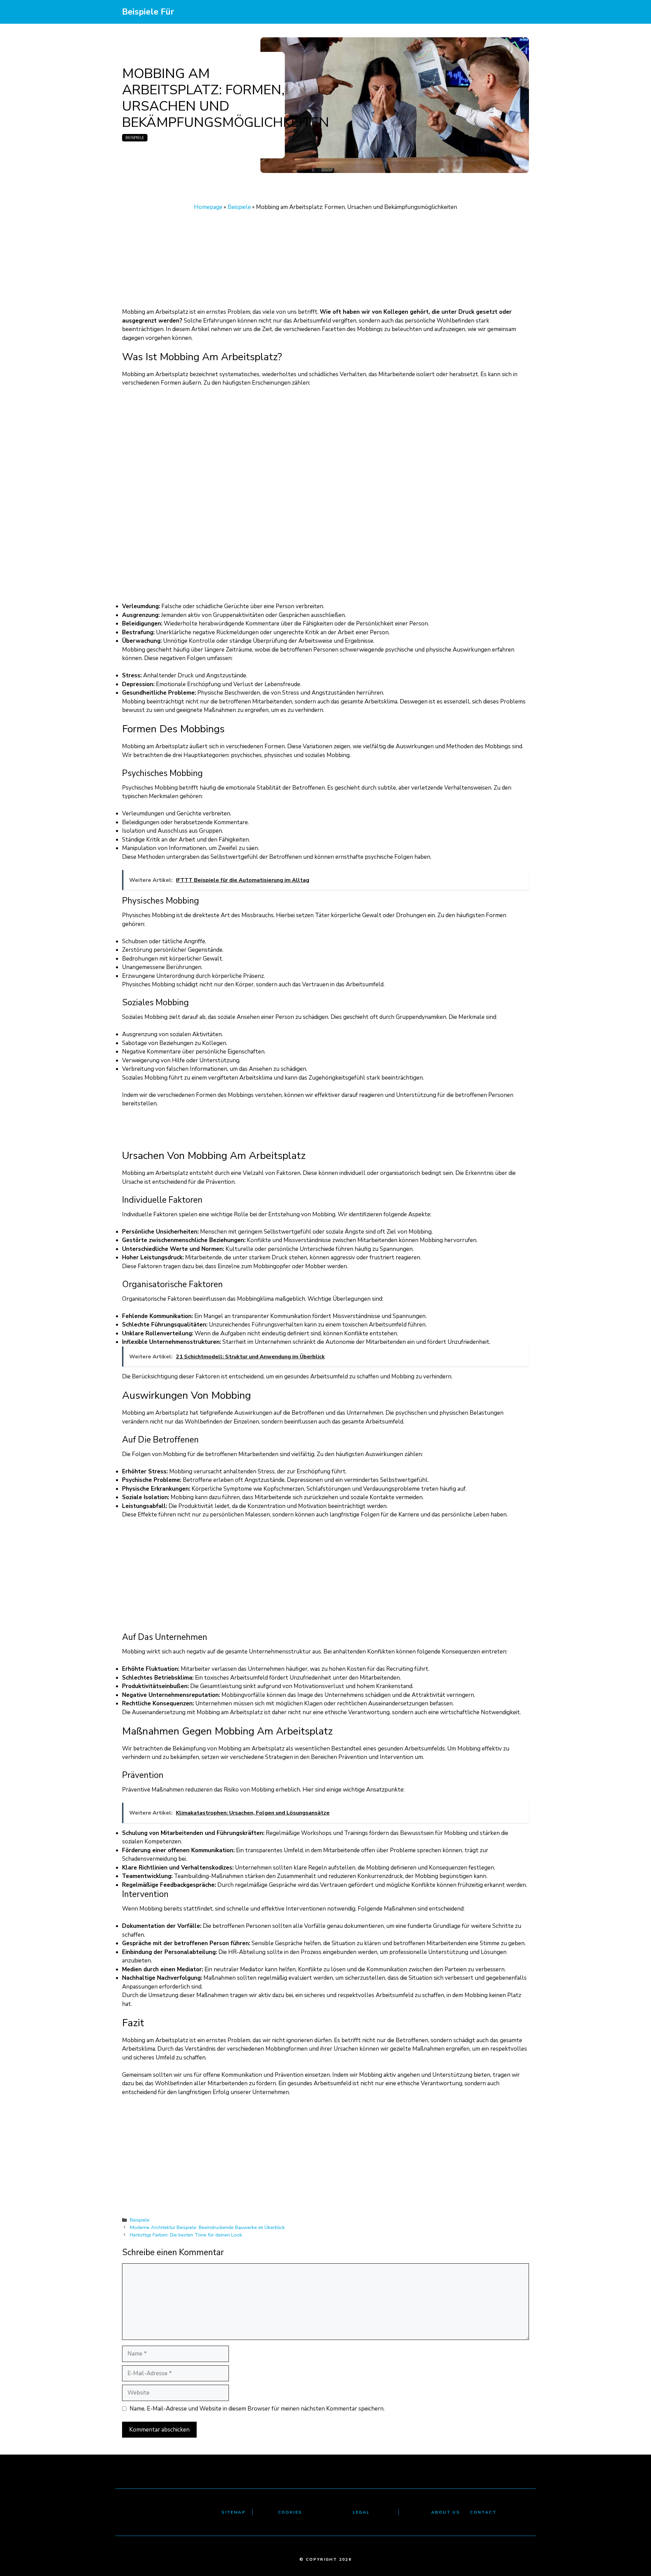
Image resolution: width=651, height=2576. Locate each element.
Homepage (208, 207)
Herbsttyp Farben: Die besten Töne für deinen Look (186, 2235)
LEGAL (361, 2512)
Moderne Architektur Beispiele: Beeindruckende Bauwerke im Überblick (207, 2227)
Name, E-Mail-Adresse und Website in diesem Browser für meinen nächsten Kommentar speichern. (257, 2409)
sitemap (233, 2512)
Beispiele (135, 138)
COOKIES (290, 2512)
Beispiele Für (148, 12)
